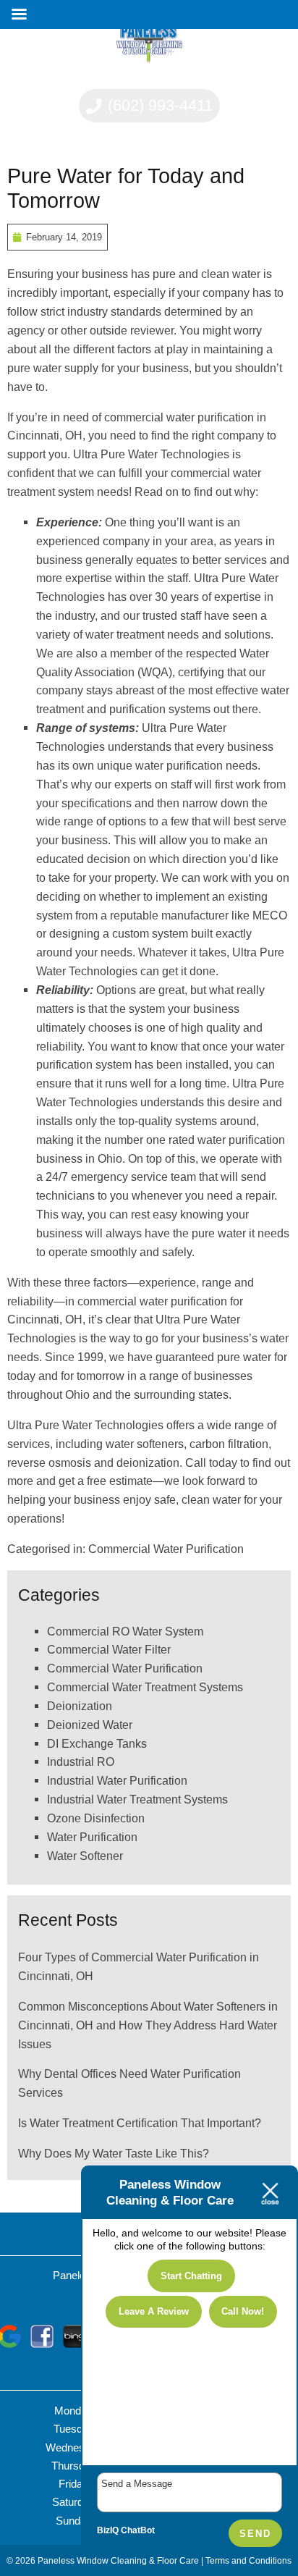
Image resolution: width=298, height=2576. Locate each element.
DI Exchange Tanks (97, 1743)
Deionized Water (90, 1725)
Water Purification (92, 1837)
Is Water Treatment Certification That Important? (140, 2123)
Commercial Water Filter (109, 1649)
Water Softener (85, 1856)
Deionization (80, 1706)
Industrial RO (81, 1761)
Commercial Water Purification (166, 1549)
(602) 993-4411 (158, 105)
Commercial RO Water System (125, 1631)
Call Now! (243, 2311)
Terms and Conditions (248, 2560)
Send (255, 2534)
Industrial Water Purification (117, 1780)
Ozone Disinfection (96, 1818)
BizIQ (108, 2530)
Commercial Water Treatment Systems (145, 1687)
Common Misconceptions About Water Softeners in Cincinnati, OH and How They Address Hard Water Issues (148, 2025)
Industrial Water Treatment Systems (137, 1799)
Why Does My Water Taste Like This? (114, 2153)
